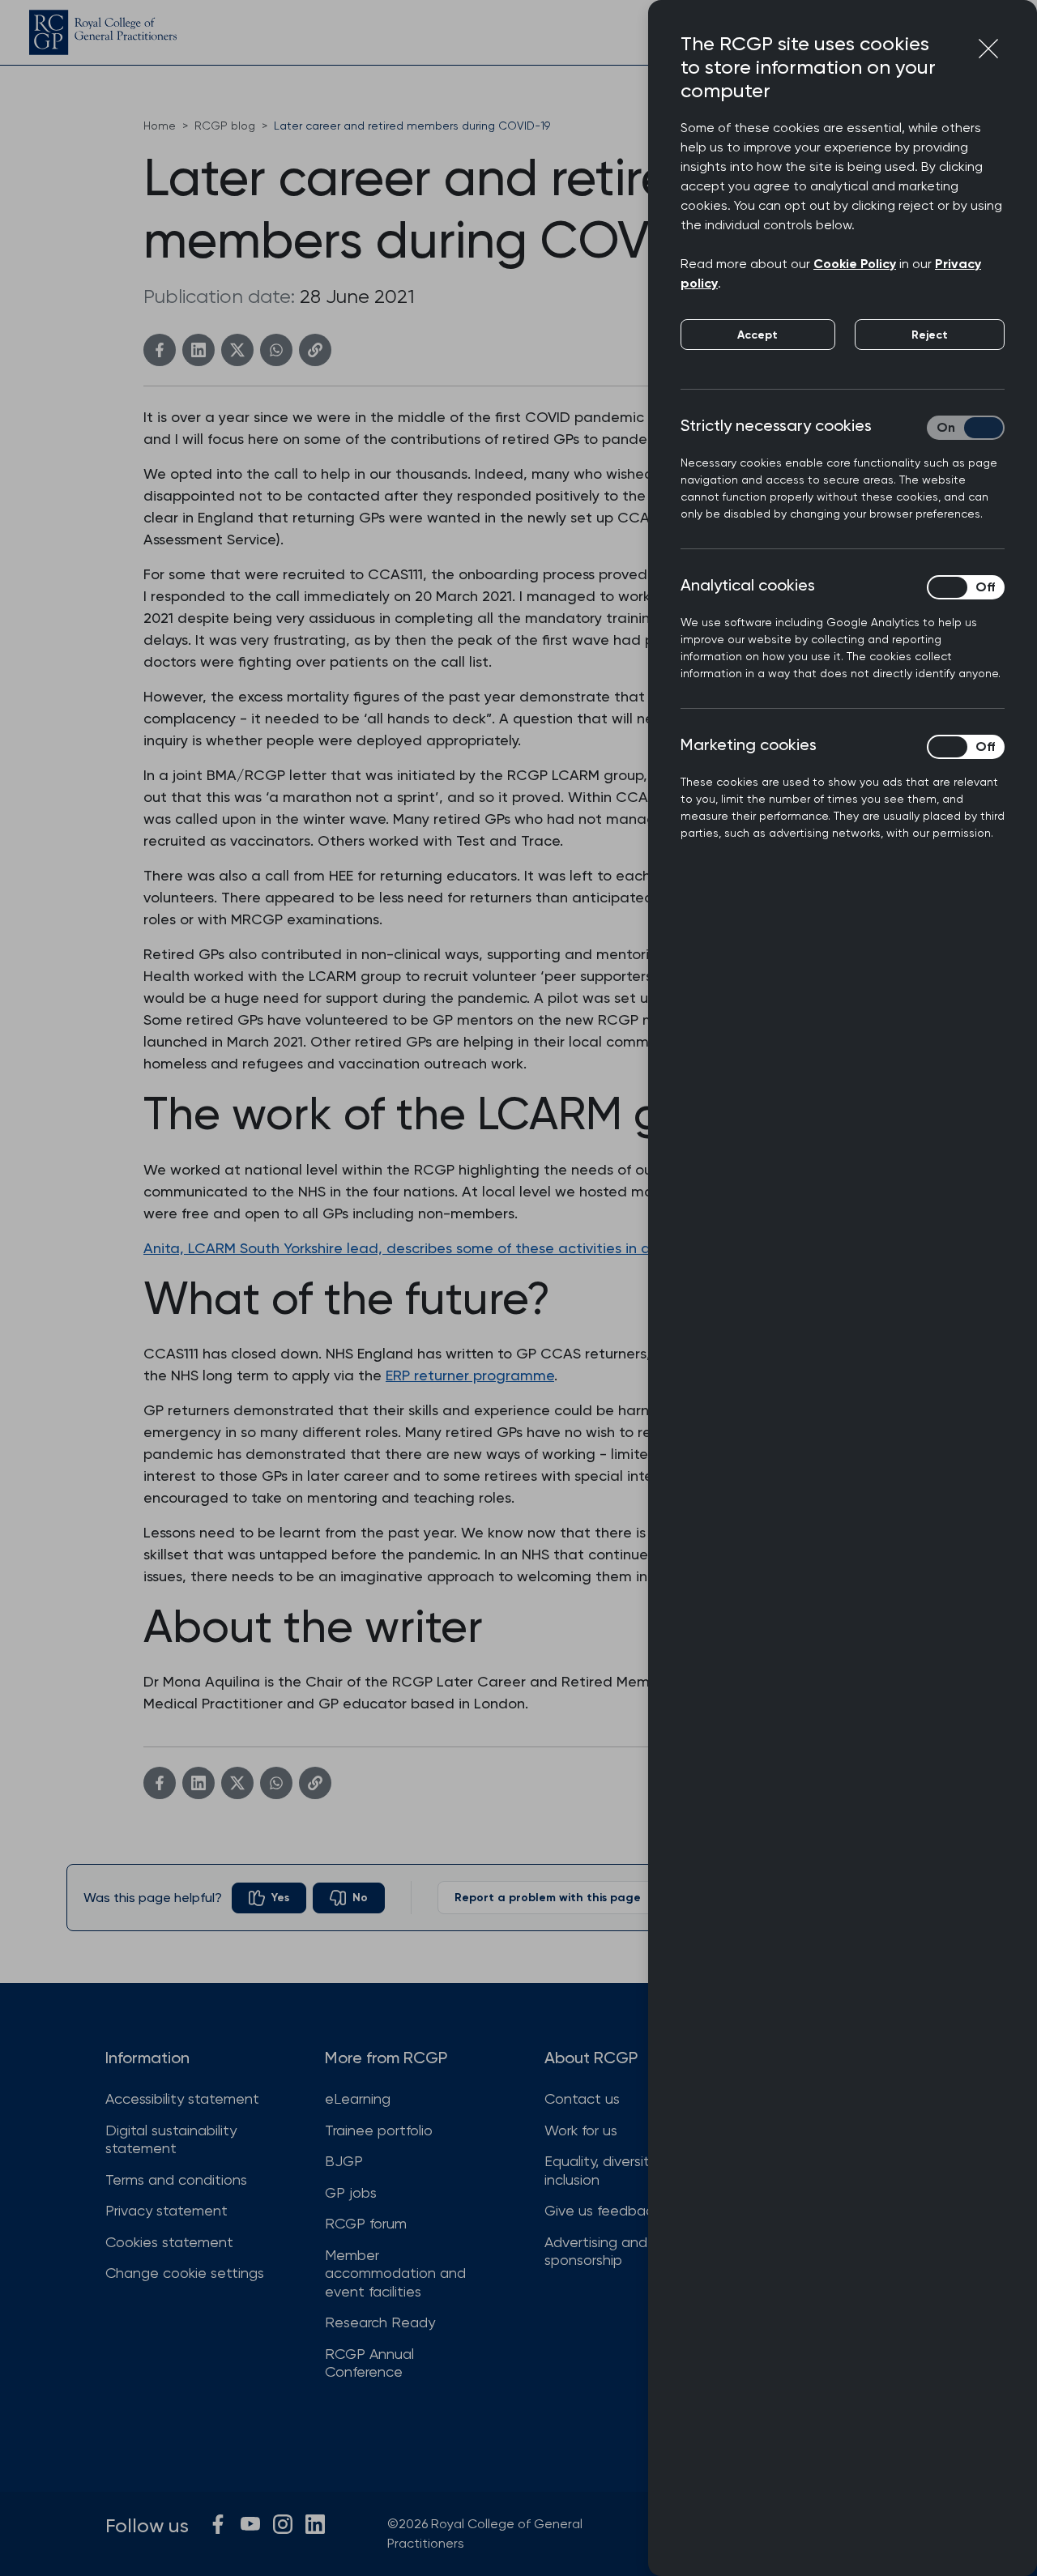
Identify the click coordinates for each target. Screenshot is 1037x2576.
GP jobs (351, 2192)
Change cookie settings (185, 2273)
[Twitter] (237, 350)
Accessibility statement (182, 2098)
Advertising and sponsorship (596, 2251)
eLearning (358, 2098)
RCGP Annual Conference (369, 2363)
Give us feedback (602, 2210)
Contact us (582, 2098)
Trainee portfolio (379, 2130)
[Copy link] (315, 350)
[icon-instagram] (283, 2524)
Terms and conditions (176, 2179)
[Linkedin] (198, 350)
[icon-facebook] (218, 2524)
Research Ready (380, 2322)
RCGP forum (366, 2223)
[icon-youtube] (250, 2524)
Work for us (581, 2130)
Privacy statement (166, 2210)
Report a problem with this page (548, 1898)
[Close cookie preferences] (988, 49)
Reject (930, 335)
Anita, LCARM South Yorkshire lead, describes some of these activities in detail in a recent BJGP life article (508, 1248)
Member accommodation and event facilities (395, 2273)
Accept (757, 335)
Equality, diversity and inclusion (616, 2170)
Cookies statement (169, 2242)
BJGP (344, 2161)
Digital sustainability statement (171, 2139)
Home (160, 126)
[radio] (269, 1898)
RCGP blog (225, 126)
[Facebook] (160, 350)
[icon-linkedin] (315, 2524)
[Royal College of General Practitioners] (103, 32)
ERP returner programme (470, 1375)
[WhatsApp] (276, 350)
